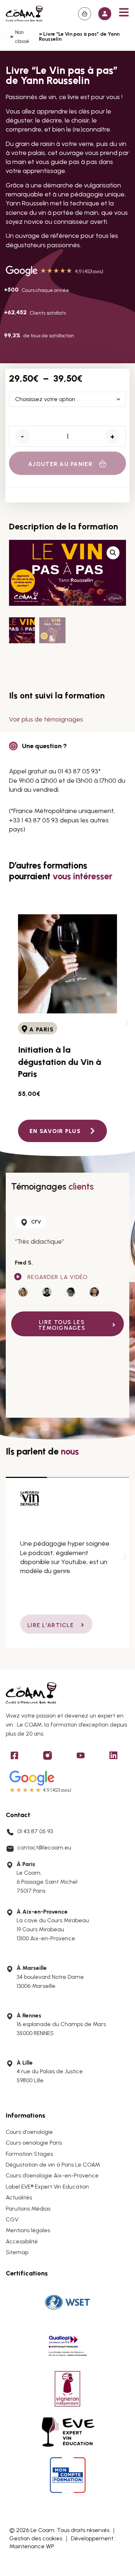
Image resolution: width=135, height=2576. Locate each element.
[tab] (23, 1293)
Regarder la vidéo (58, 1277)
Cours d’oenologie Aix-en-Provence (52, 2175)
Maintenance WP (32, 2546)
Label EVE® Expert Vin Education (47, 2187)
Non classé (22, 37)
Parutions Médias (28, 2209)
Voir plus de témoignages (46, 719)
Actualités (19, 2197)
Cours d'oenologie (29, 2132)
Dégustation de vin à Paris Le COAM (53, 2165)
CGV (12, 2219)
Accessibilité (22, 2241)
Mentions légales (28, 2230)
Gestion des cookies (36, 2538)
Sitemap (17, 2252)
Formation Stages (29, 2154)
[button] (105, 14)
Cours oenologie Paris (34, 2143)
